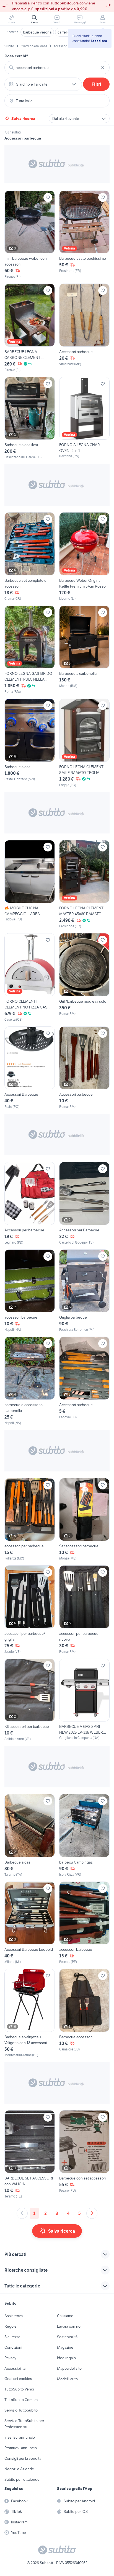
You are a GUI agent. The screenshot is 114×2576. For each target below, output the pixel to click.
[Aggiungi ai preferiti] (48, 197)
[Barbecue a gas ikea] (30, 418)
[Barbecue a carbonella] (84, 650)
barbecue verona (37, 32)
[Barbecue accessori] (84, 2013)
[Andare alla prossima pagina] (92, 2213)
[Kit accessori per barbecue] (30, 1700)
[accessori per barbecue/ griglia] (30, 1610)
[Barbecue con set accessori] (84, 2155)
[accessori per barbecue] (30, 1520)
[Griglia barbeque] (84, 1291)
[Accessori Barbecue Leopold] (30, 1923)
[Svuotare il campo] (103, 68)
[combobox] (57, 68)
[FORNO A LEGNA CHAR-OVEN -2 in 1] (84, 418)
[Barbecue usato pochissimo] (84, 235)
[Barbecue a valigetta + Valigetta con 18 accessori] (30, 2013)
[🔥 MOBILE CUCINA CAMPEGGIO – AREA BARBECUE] (30, 885)
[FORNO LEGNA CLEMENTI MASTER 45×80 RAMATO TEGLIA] (84, 885)
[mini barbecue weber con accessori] (30, 235)
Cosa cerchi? (16, 56)
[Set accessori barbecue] (84, 1520)
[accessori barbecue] (30, 1291)
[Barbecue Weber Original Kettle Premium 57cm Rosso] (84, 557)
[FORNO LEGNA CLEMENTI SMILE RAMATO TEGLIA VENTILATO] (84, 743)
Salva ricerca (23, 119)
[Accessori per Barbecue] (84, 1203)
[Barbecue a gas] (30, 743)
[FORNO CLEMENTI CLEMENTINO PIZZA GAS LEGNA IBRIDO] (30, 978)
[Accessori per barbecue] (30, 1203)
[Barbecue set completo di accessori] (30, 557)
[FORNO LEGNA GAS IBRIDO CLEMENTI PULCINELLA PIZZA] (30, 650)
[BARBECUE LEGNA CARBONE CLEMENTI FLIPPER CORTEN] (30, 328)
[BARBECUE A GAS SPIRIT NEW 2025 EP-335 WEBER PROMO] (84, 1700)
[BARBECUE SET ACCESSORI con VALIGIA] (30, 2155)
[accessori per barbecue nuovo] (84, 1610)
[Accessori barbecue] (84, 328)
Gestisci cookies (18, 2379)
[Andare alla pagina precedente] (22, 2213)
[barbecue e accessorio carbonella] (30, 1381)
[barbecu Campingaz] (84, 1836)
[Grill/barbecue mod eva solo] (84, 978)
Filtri (96, 84)
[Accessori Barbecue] (30, 1068)
